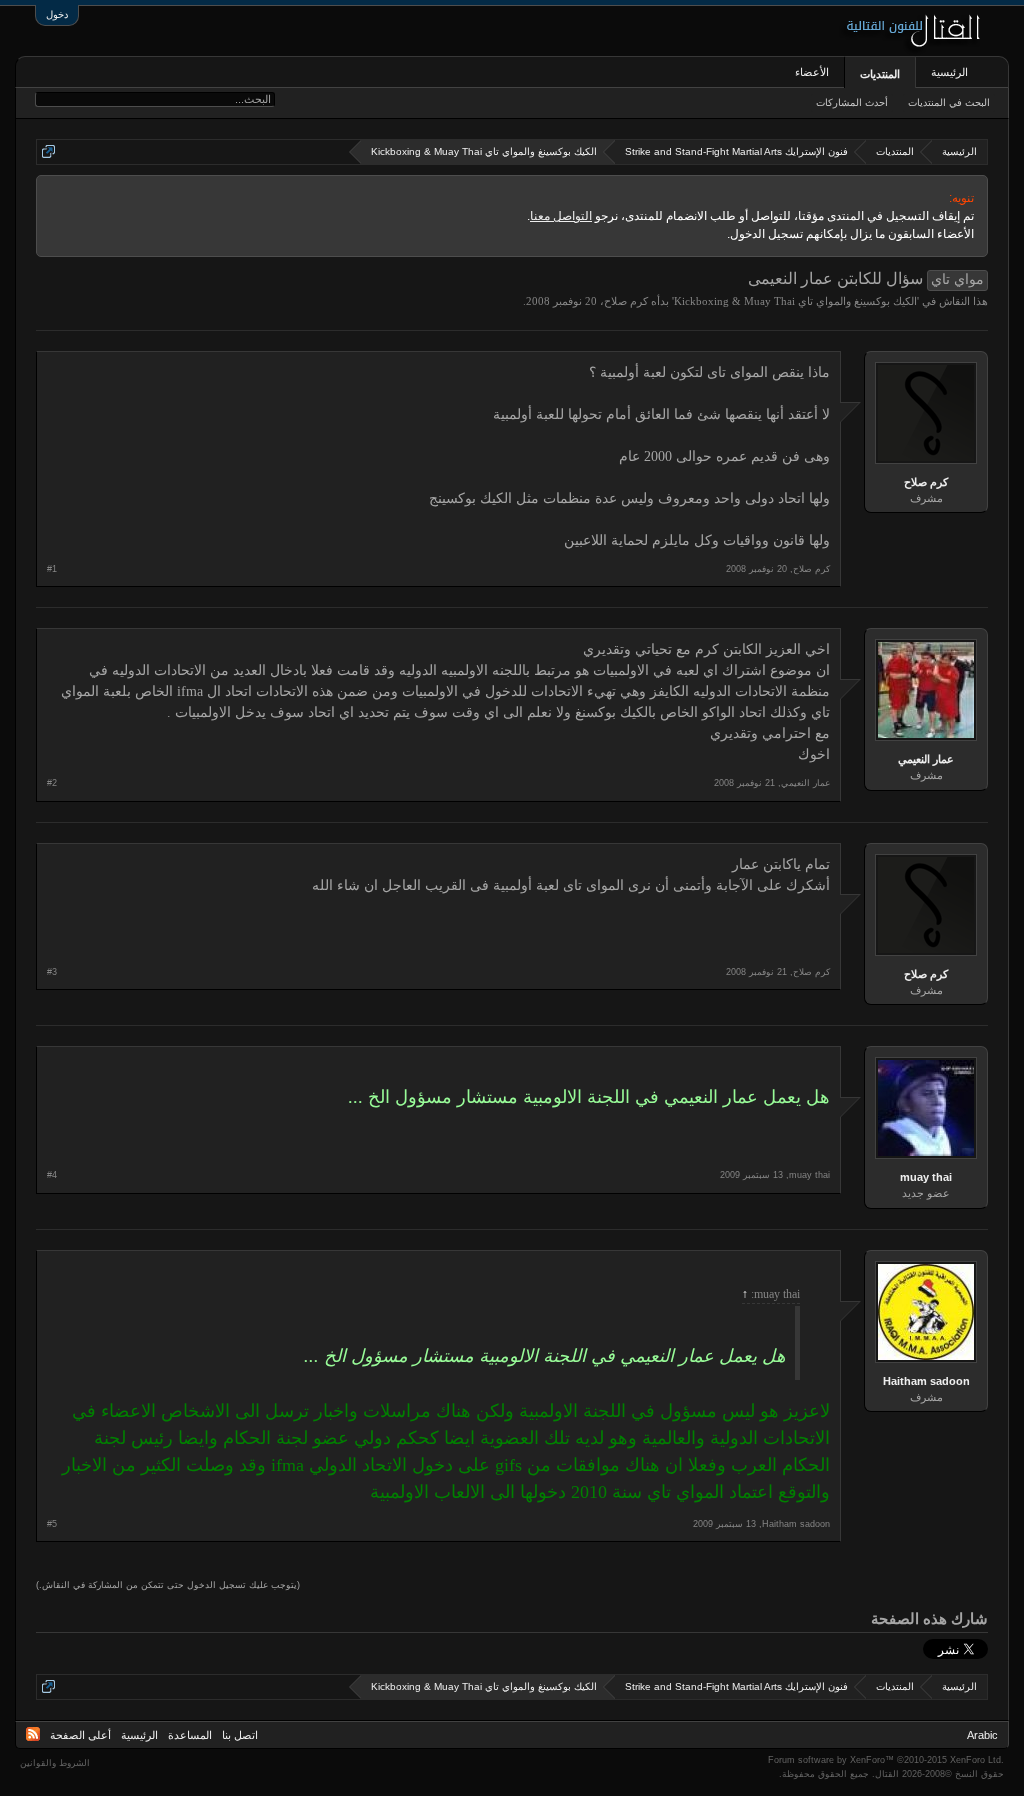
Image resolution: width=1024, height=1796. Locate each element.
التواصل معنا (561, 216)
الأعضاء (812, 72)
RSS (33, 1734)
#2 (52, 783)
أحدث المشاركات (852, 102)
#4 (52, 1175)
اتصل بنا (240, 1735)
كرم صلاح (626, 301)
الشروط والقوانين (55, 1763)
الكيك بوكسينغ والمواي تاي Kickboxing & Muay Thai (795, 301)
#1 (52, 569)
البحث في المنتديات (949, 102)
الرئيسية (949, 72)
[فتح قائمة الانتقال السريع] (48, 151)
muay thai (926, 1177)
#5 (52, 1524)
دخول (57, 14)
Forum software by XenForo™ (886, 1760)
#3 (52, 972)
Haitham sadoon (926, 1381)
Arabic (982, 1735)
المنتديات (880, 74)
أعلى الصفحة (80, 1735)
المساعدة (190, 1735)
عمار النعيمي (926, 759)
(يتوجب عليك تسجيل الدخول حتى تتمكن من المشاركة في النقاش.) (168, 1585)
